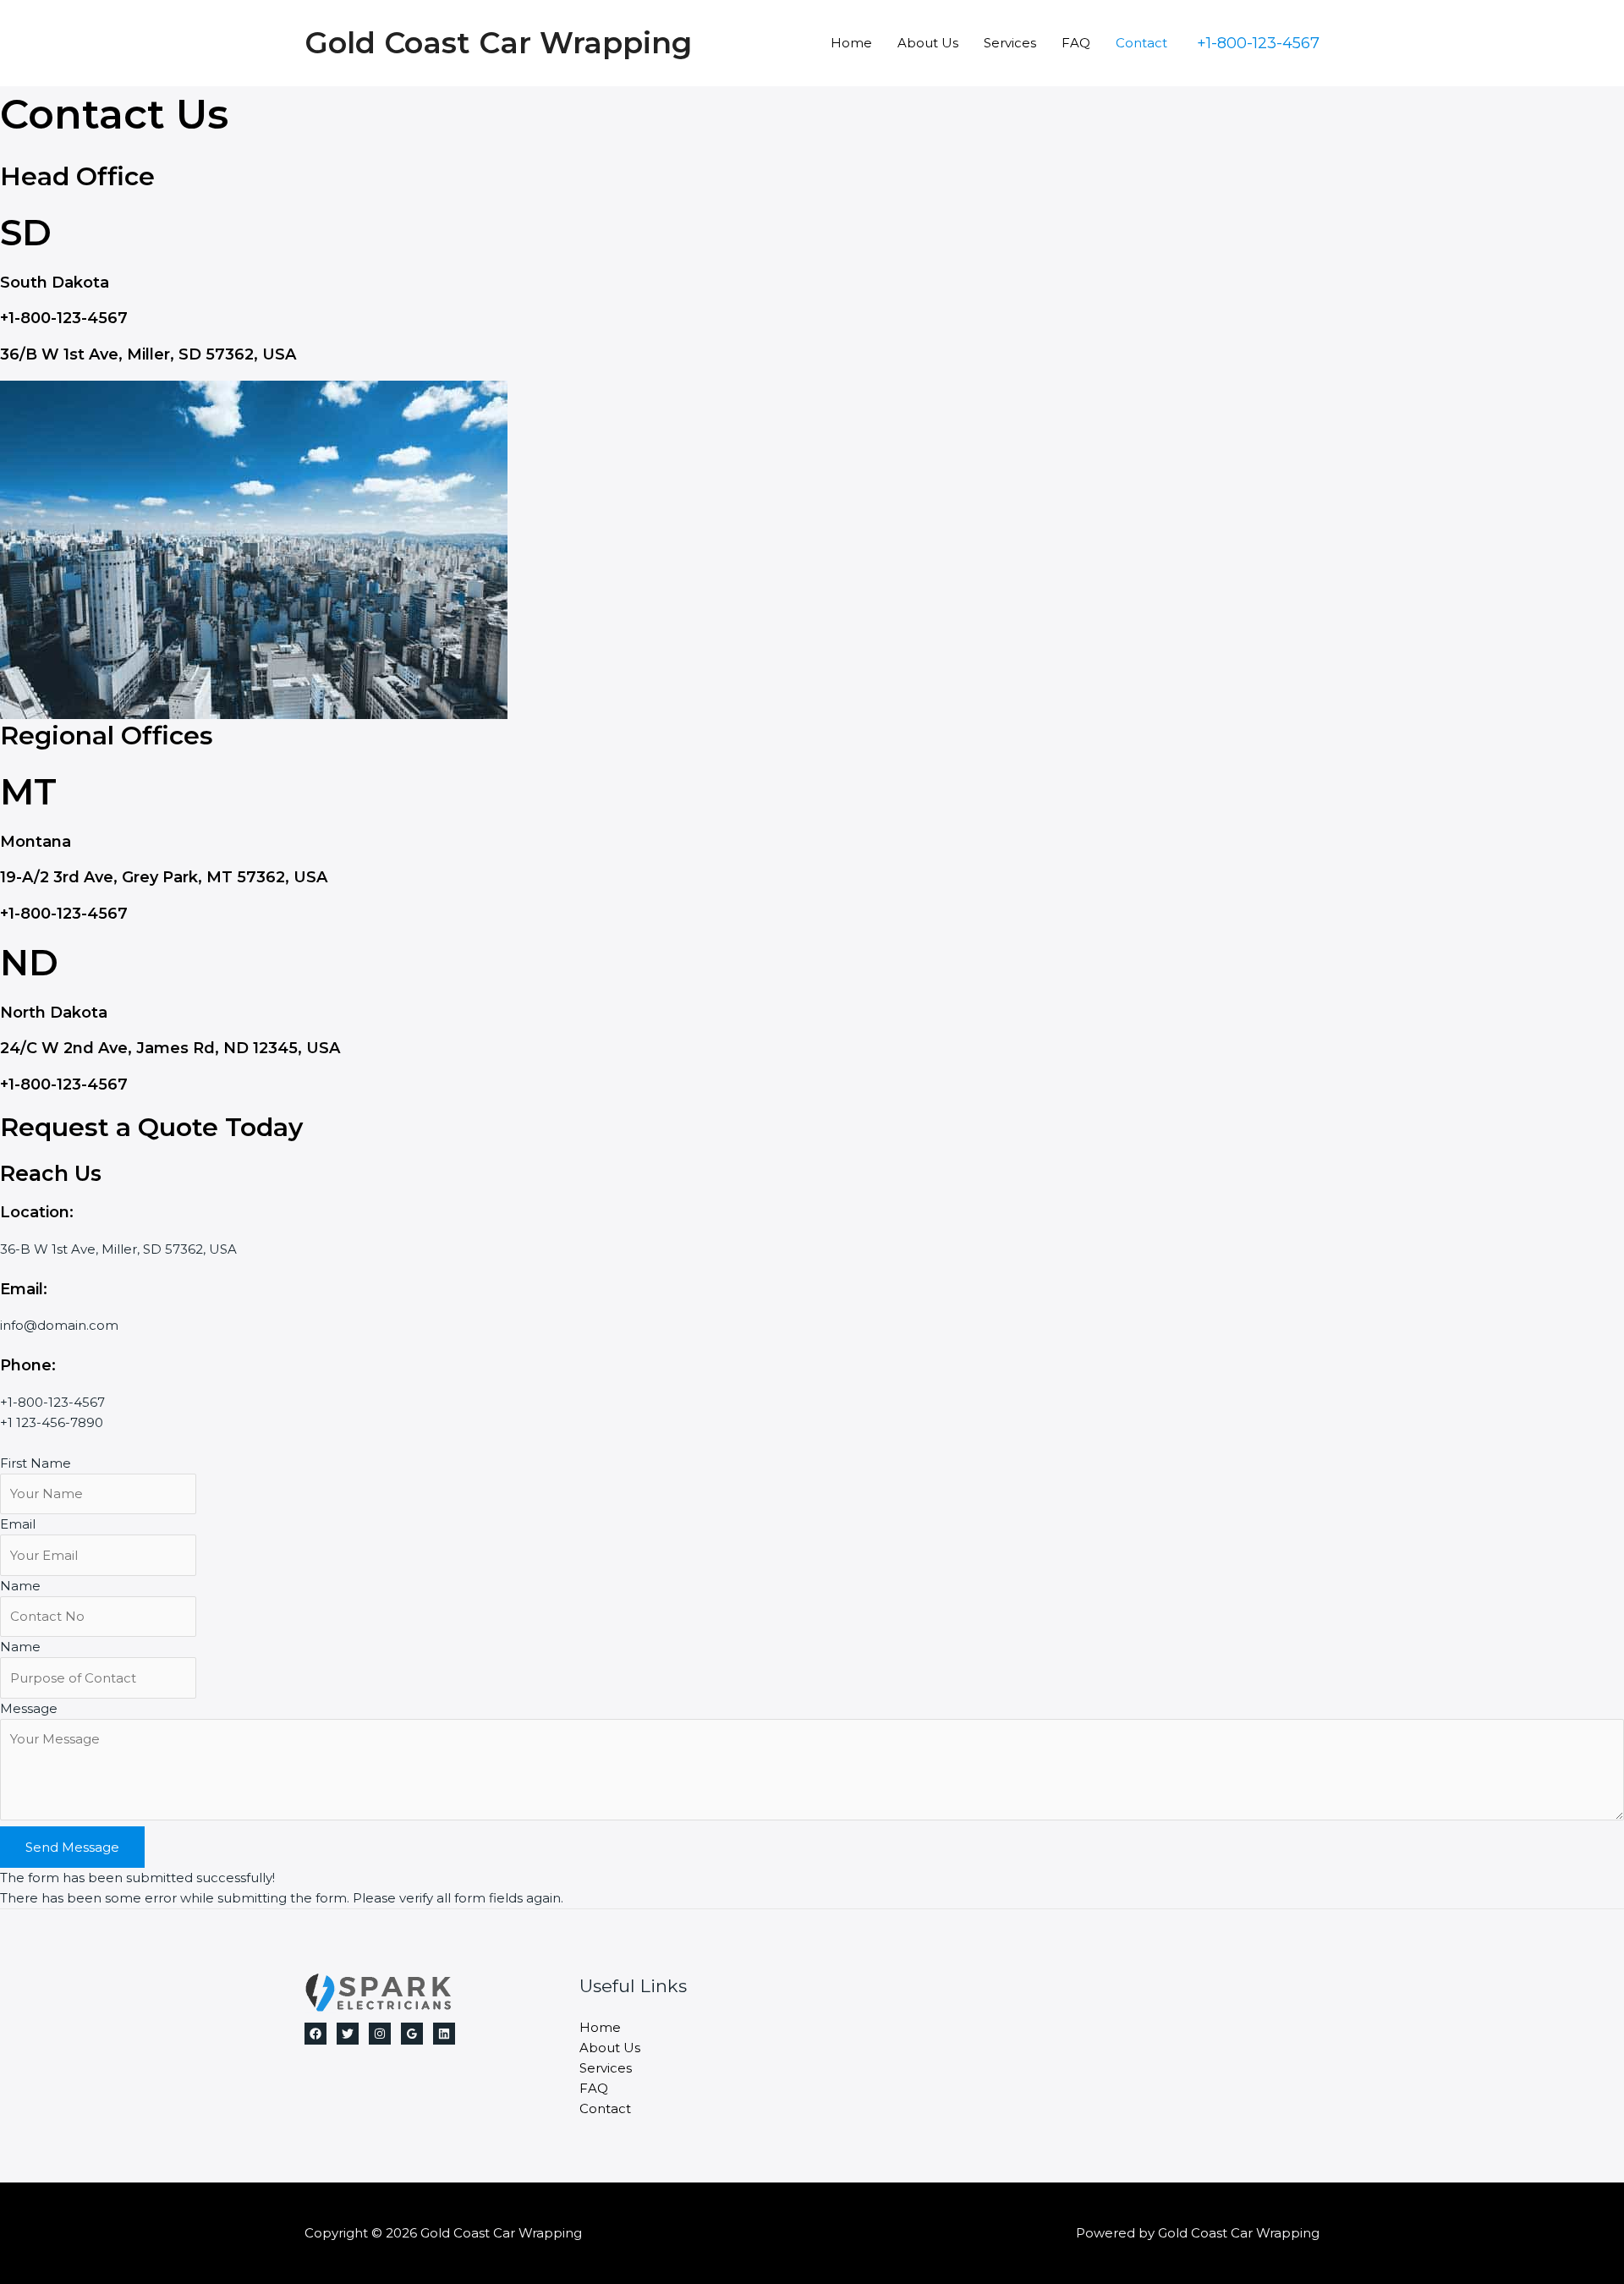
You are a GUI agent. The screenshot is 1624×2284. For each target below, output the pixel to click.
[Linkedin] (444, 2034)
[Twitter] (348, 2034)
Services (1010, 43)
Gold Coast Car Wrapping (498, 43)
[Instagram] (380, 2034)
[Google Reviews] (412, 2034)
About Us (928, 43)
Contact (1141, 43)
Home (851, 43)
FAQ (1076, 43)
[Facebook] (315, 2034)
